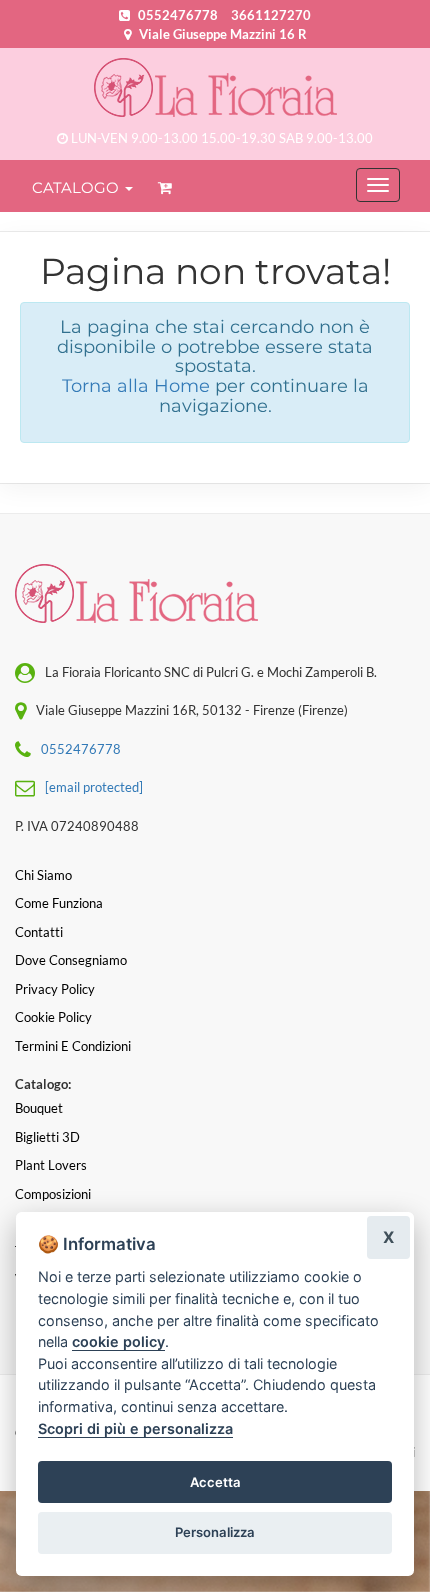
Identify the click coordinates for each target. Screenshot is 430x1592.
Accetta (215, 1482)
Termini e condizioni (73, 1046)
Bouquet (39, 1108)
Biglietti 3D (47, 1137)
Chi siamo (43, 875)
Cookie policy (53, 1017)
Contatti (39, 932)
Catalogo (77, 187)
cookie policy (118, 1341)
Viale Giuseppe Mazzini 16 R (221, 34)
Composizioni (53, 1194)
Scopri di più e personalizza (135, 1428)
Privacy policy (55, 989)
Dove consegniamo (71, 960)
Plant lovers (51, 1165)
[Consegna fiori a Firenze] (215, 87)
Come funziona (59, 903)
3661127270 (271, 15)
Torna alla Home (136, 386)
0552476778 (178, 15)
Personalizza (215, 1532)
